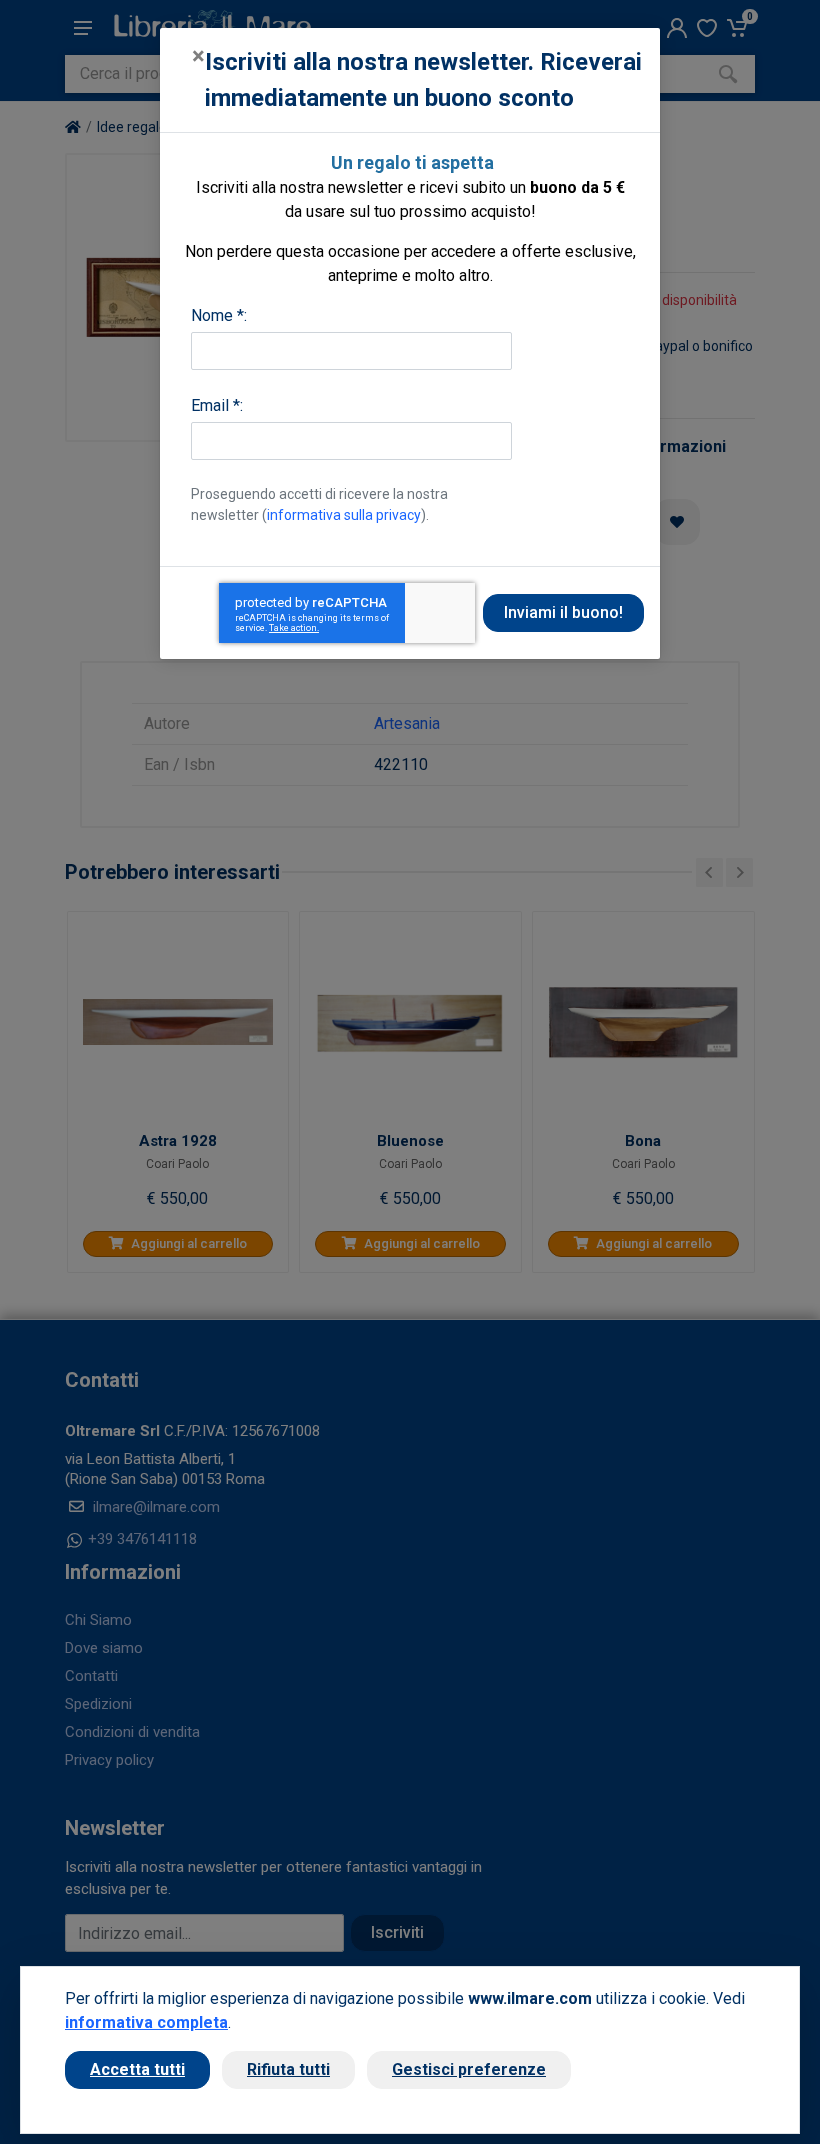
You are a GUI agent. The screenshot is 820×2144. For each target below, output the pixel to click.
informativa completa (146, 2022)
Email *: (217, 405)
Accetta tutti (137, 2069)
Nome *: (219, 315)
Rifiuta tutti (288, 2069)
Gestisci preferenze (469, 2069)
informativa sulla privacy (344, 515)
